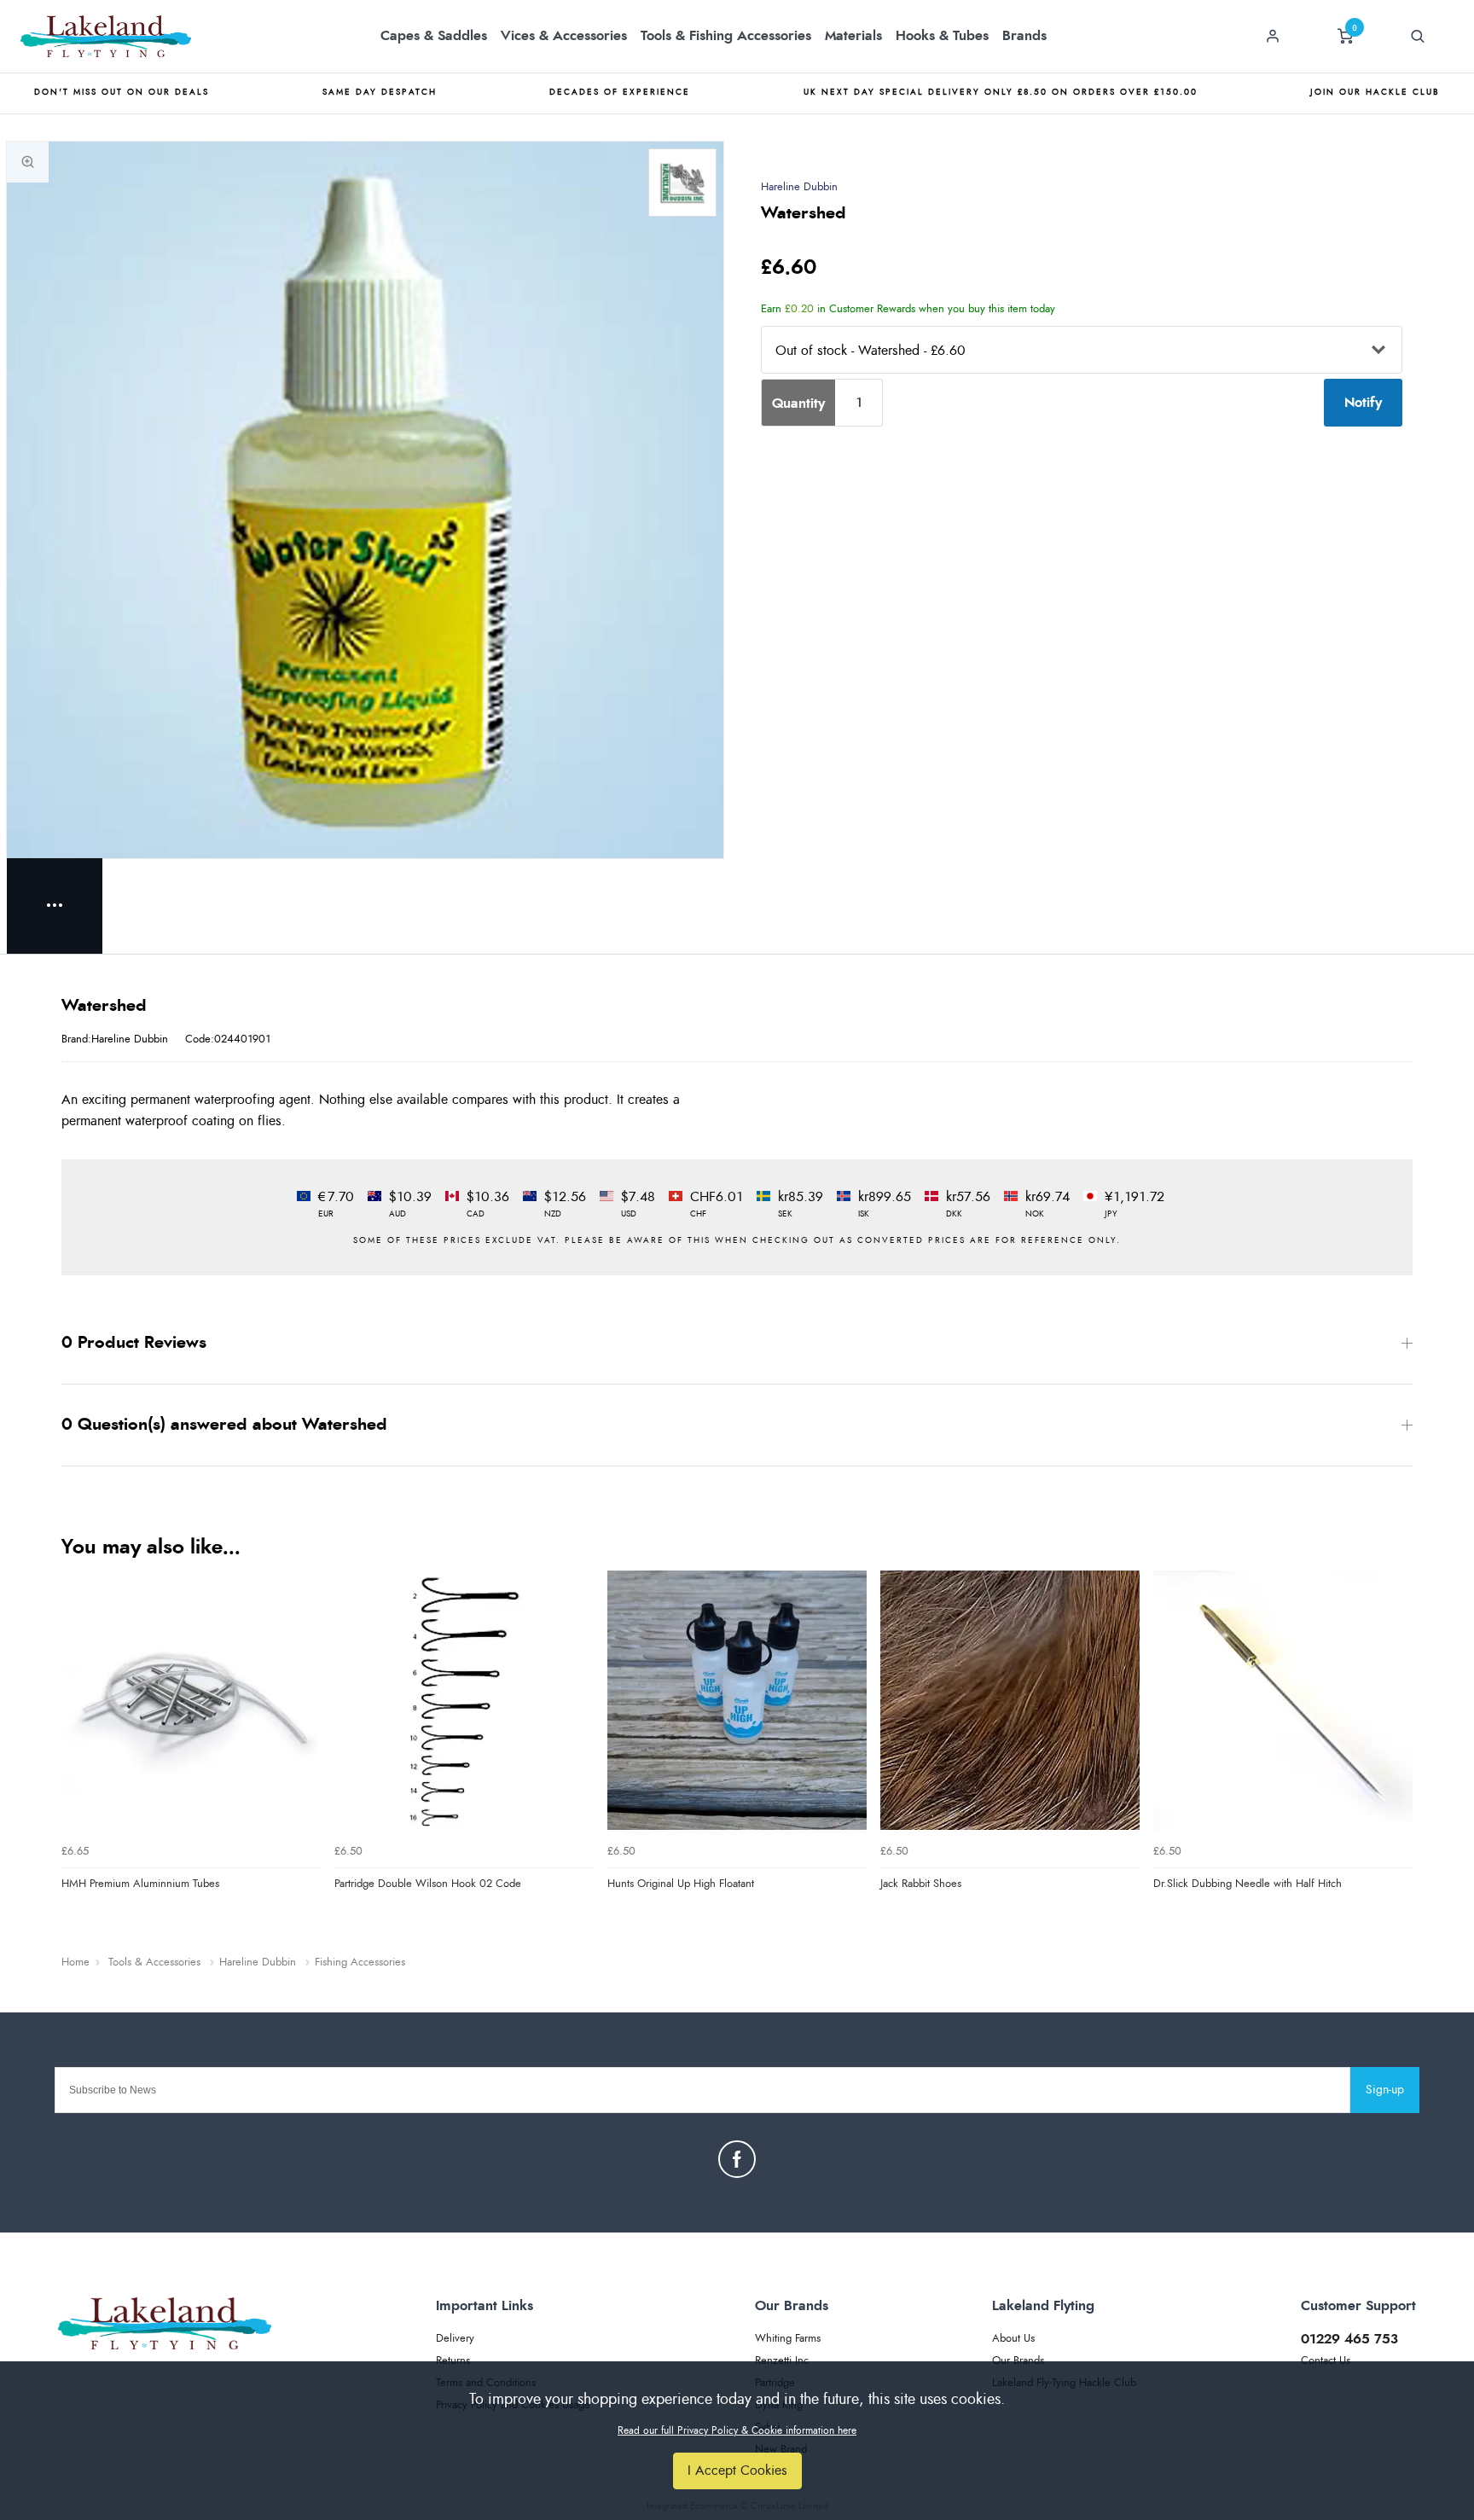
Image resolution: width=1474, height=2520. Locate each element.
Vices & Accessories (564, 36)
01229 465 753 (1349, 2339)
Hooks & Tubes (942, 36)
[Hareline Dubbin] (682, 183)
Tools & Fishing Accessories (726, 36)
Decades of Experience (620, 92)
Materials (853, 36)
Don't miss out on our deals (122, 92)
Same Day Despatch (380, 92)
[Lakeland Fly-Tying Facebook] (737, 2159)
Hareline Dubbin (799, 187)
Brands (1024, 36)
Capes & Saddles (434, 36)
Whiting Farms (788, 2339)
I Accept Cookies (737, 2471)
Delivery (455, 2339)
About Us (1013, 2339)
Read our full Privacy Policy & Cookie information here (737, 2430)
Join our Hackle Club (1375, 92)
